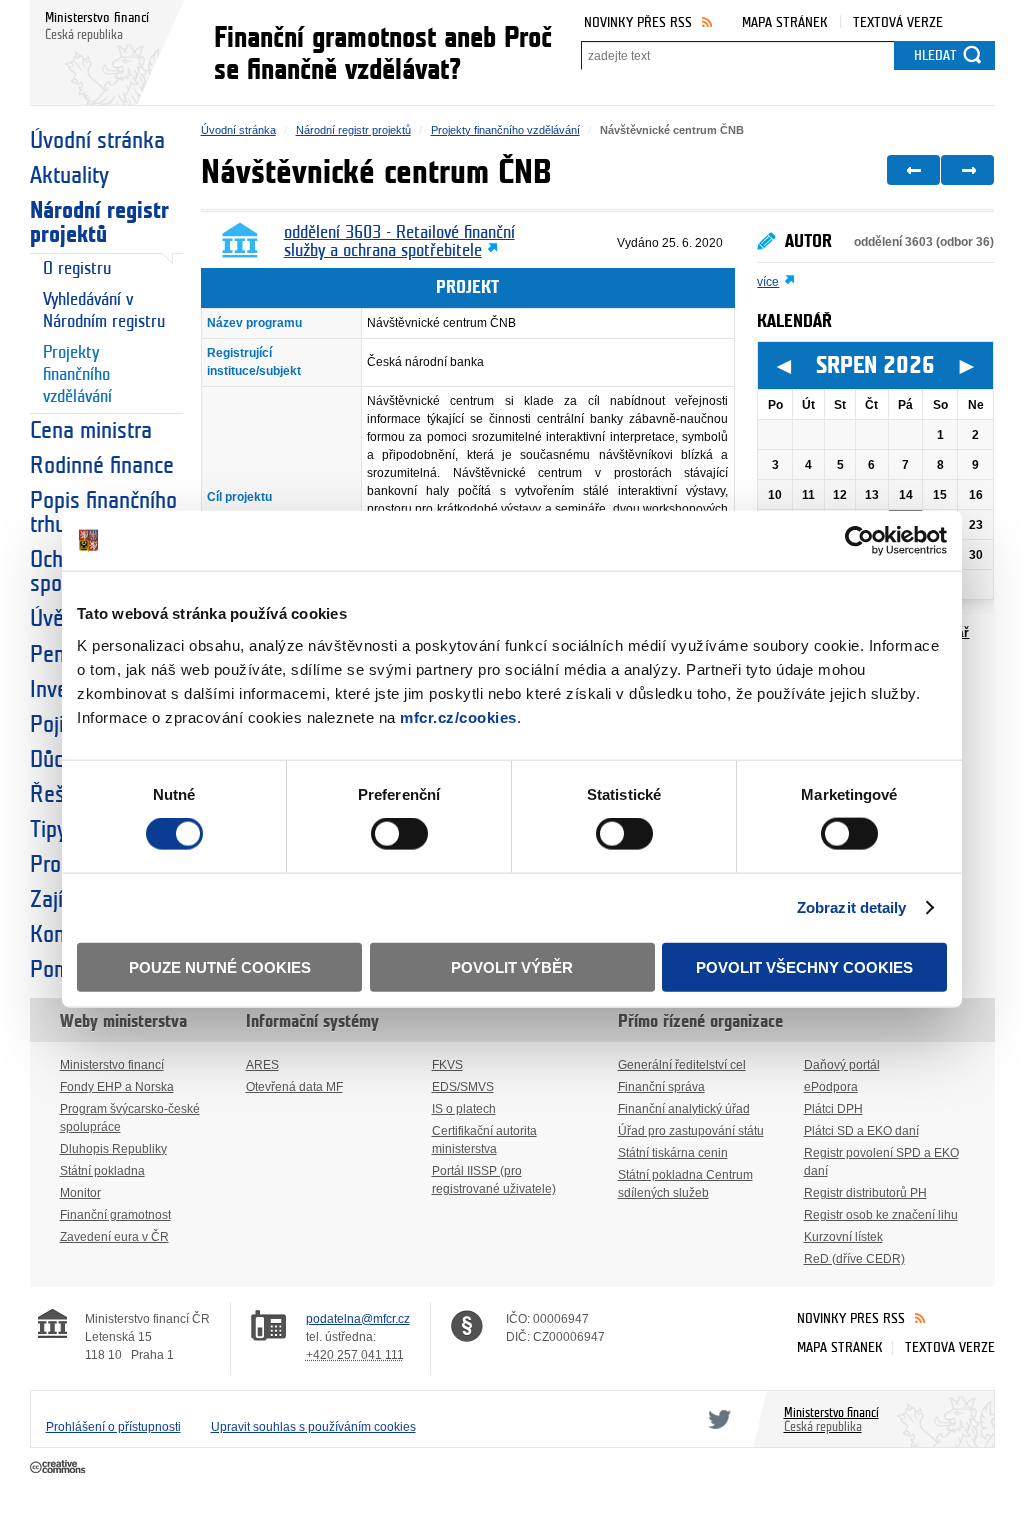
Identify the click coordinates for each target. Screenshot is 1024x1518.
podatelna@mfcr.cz (358, 1319)
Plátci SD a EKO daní (861, 1131)
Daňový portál (842, 1065)
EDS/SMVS (463, 1087)
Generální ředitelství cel (682, 1065)
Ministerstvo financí (112, 1065)
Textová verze (898, 22)
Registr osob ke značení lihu (881, 1215)
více (768, 282)
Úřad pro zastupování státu (691, 1131)
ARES (262, 1065)
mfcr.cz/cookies (458, 716)
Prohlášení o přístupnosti (113, 1427)
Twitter (716, 1419)
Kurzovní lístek (843, 1237)
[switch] (399, 834)
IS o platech (464, 1109)
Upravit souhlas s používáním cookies (313, 1427)
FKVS (447, 1065)
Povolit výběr (512, 966)
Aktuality (69, 176)
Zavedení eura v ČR (114, 1237)
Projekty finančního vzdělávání (77, 375)
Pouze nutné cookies (220, 966)
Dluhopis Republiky (113, 1149)
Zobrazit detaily (852, 907)
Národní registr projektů (99, 223)
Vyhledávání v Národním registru (104, 311)
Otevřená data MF (294, 1087)
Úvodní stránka (97, 141)
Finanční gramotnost (115, 1215)
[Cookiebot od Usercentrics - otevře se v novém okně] (859, 541)
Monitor (80, 1193)
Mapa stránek (785, 22)
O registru (77, 269)
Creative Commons (59, 1468)
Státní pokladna (102, 1171)
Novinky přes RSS (638, 22)
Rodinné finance (102, 466)
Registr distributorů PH (865, 1193)
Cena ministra (91, 431)
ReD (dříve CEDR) (854, 1259)
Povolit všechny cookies (804, 966)
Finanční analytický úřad (684, 1109)
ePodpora (831, 1087)
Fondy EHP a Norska (117, 1087)
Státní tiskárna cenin (673, 1153)
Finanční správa (661, 1087)
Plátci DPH (833, 1109)
